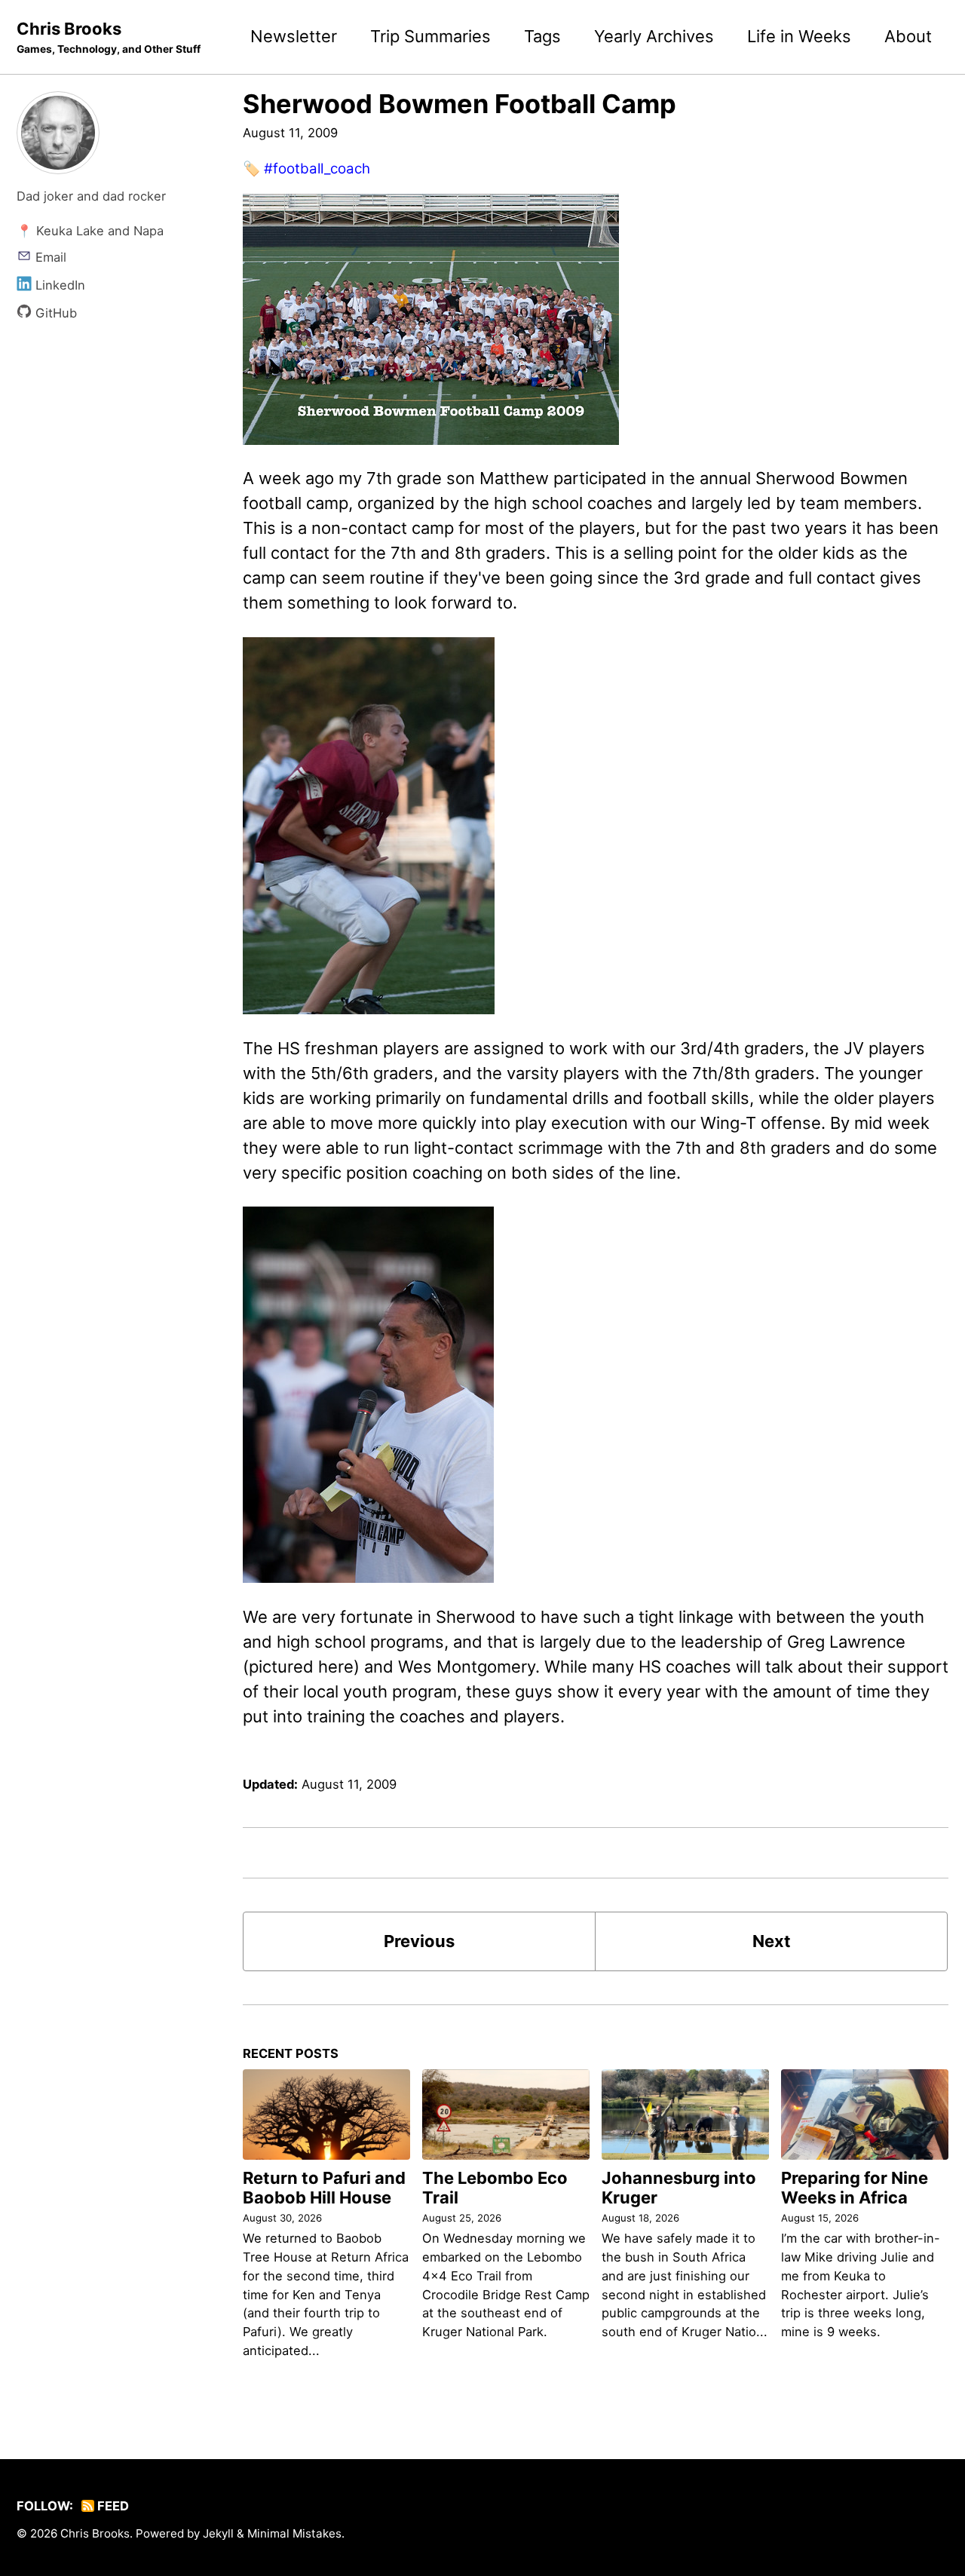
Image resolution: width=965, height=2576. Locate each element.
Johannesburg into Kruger (679, 2188)
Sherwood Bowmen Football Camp (460, 104)
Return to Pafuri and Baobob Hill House (324, 2188)
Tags (542, 36)
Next (772, 1941)
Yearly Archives (654, 36)
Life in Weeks (799, 36)
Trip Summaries (430, 36)
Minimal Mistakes (294, 2533)
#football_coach (317, 169)
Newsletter (294, 36)
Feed (112, 2506)
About (908, 36)
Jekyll (218, 2533)
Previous (419, 1941)
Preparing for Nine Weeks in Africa (855, 2188)
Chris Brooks (109, 37)
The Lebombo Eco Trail (495, 2188)
